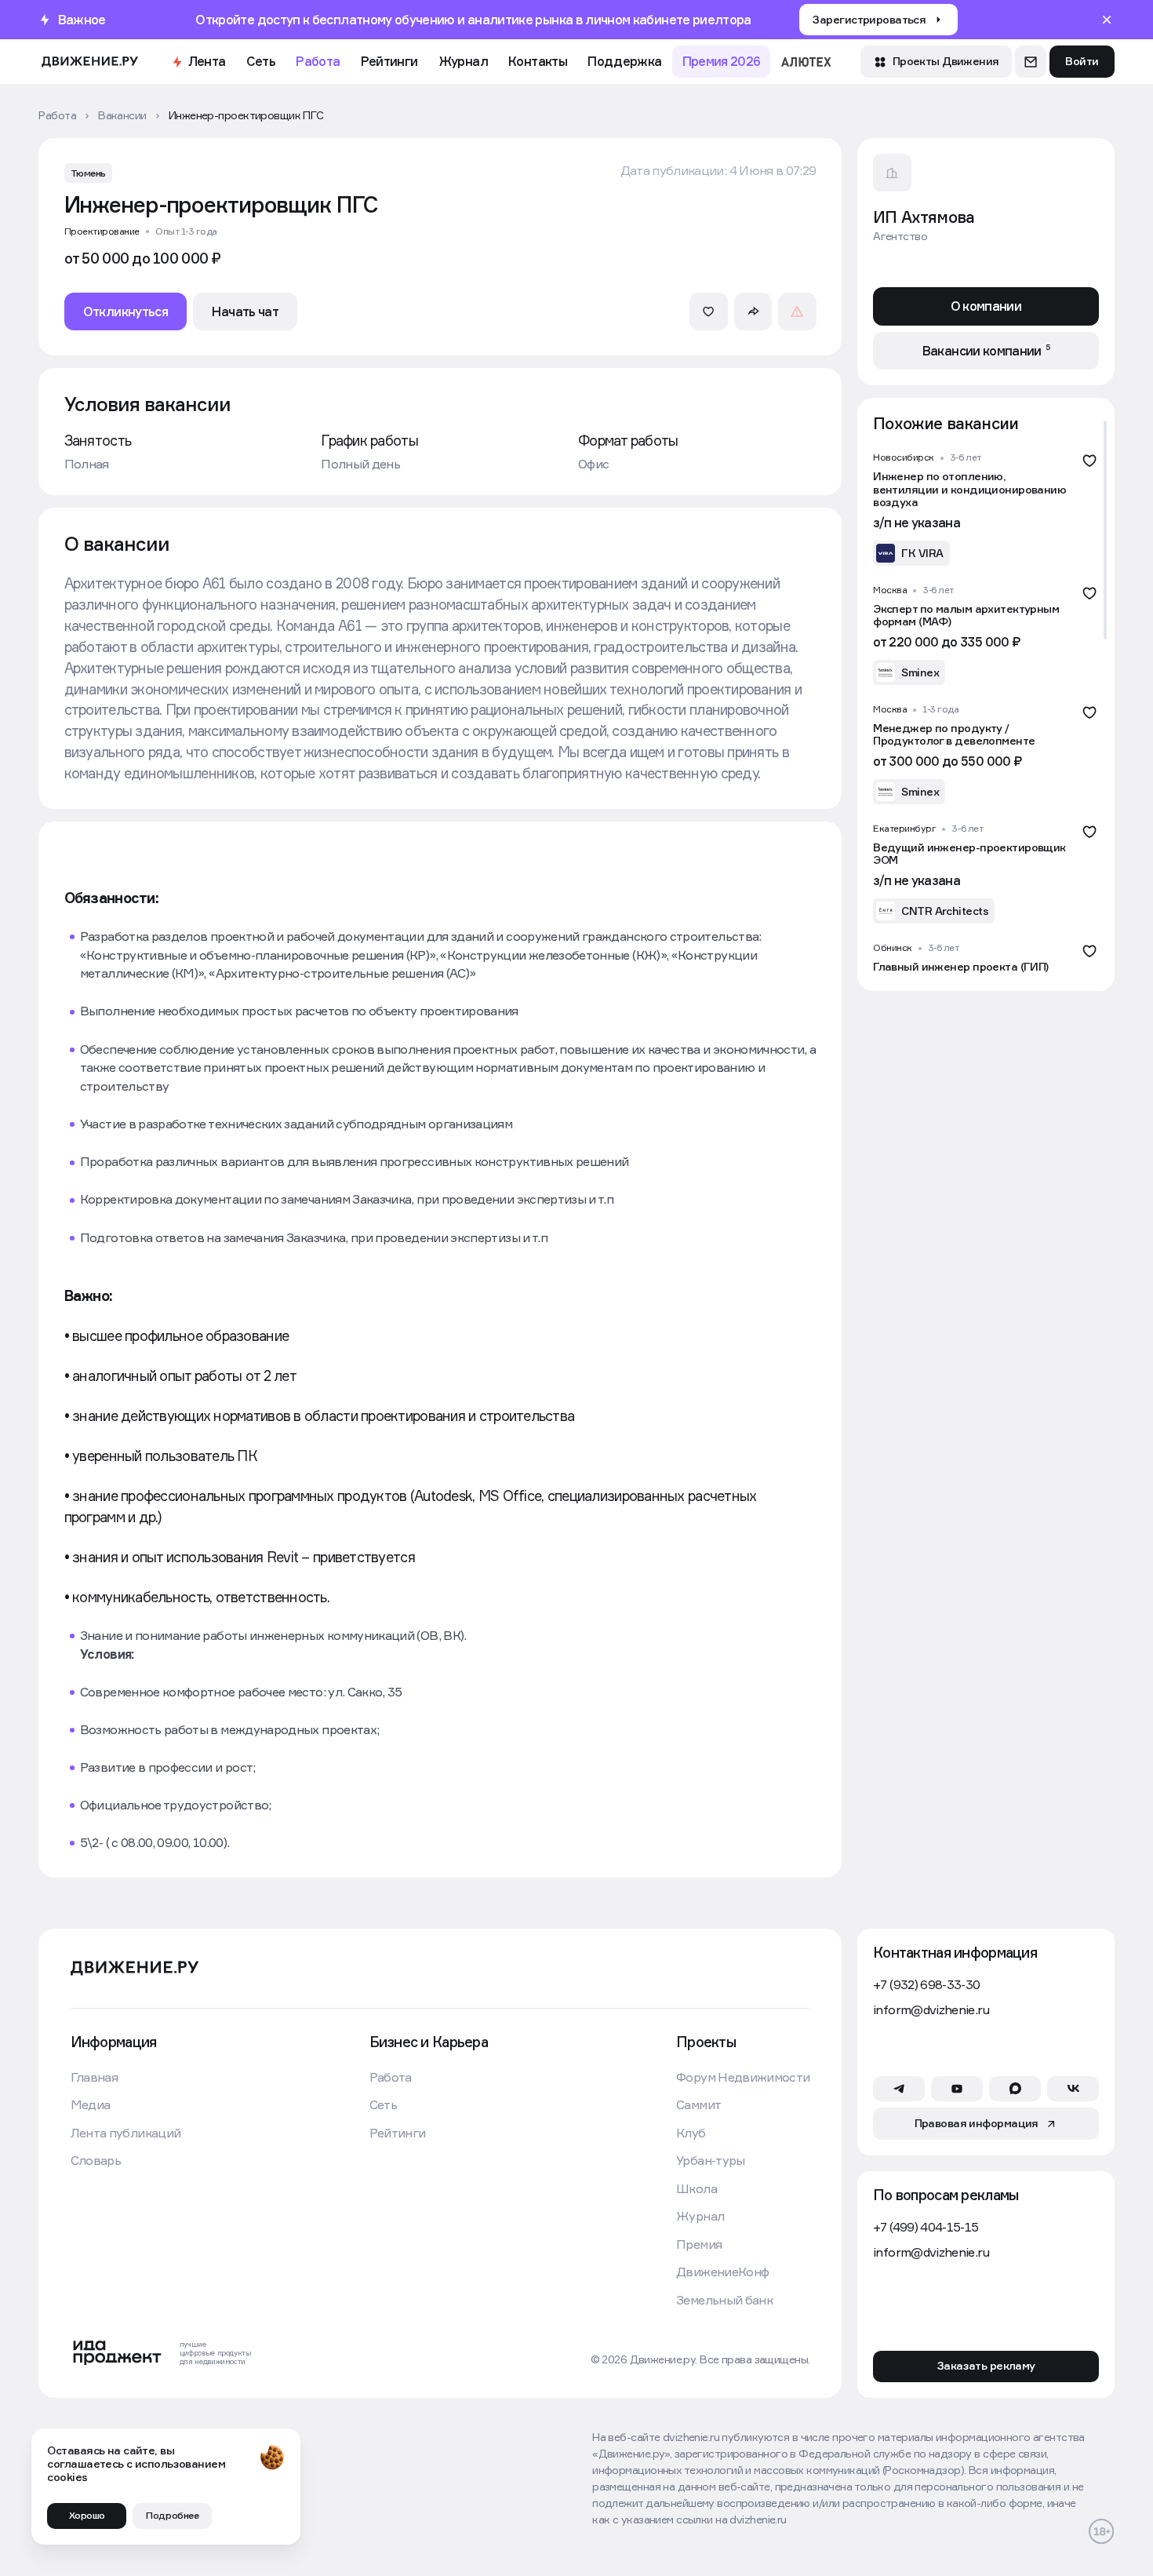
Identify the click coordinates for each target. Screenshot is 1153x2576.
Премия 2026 (722, 61)
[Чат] (1031, 61)
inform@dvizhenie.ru (931, 2010)
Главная (94, 2077)
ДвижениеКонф (722, 2272)
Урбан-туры (711, 2161)
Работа (318, 61)
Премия (699, 2244)
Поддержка (624, 61)
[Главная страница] (90, 62)
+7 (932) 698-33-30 (926, 1985)
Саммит (698, 2105)
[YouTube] (957, 2089)
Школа (697, 2189)
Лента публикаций (126, 2133)
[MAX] (1015, 2089)
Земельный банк (724, 2300)
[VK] (1073, 2089)
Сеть (261, 61)
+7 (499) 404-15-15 (926, 2227)
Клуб (691, 2133)
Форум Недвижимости (743, 2077)
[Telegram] (899, 2089)
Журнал (463, 61)
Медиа (91, 2105)
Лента (207, 61)
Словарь (96, 2161)
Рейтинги (389, 61)
